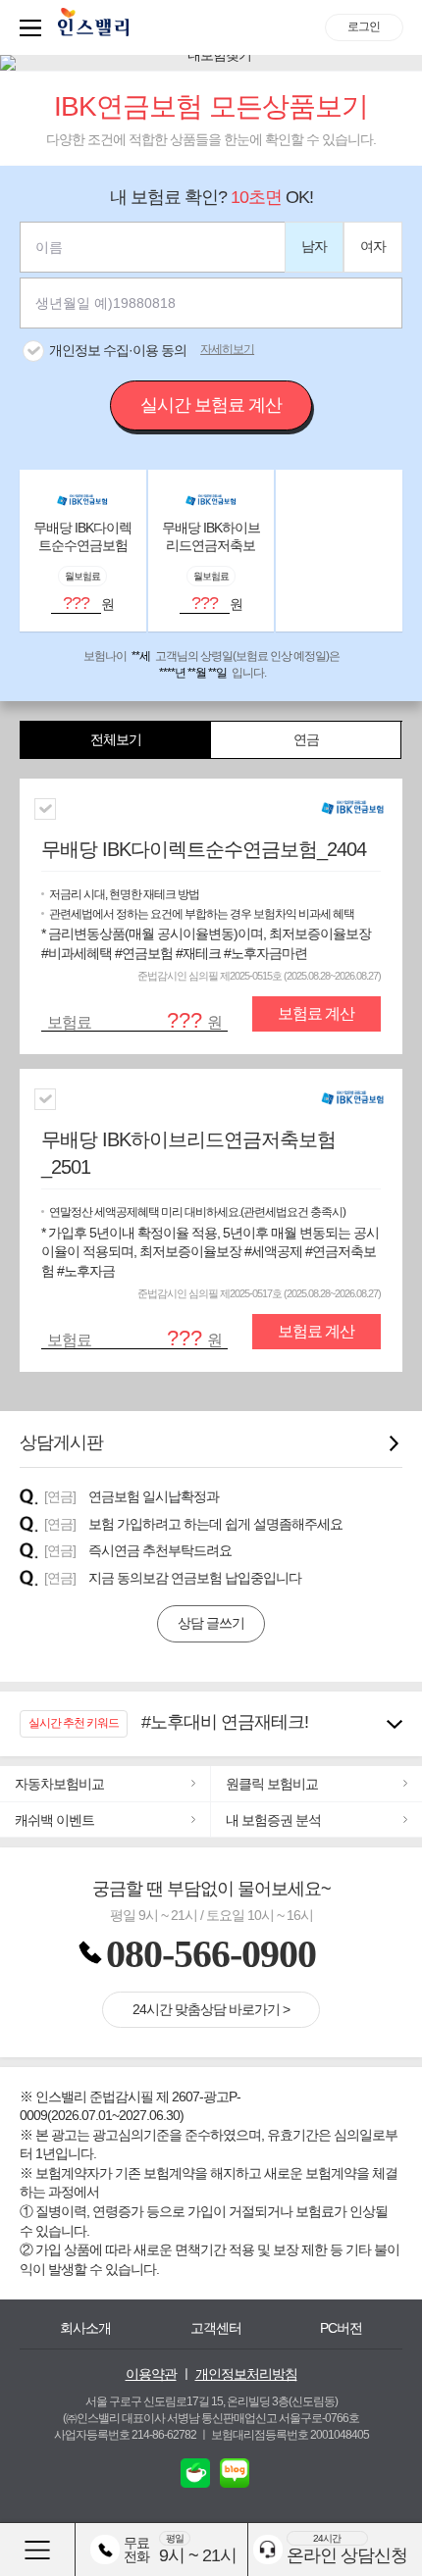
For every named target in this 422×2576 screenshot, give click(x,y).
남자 (314, 246)
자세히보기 (227, 349)
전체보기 (116, 739)
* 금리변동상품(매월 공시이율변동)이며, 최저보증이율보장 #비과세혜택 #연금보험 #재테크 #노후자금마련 (206, 924)
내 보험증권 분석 (273, 1820)
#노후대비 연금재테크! (225, 1722)
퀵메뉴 (34, 27)
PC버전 (341, 2328)
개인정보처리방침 (246, 2374)
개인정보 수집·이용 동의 (118, 350)
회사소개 (85, 2328)
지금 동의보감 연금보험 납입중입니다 (195, 1578)
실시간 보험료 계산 (211, 405)
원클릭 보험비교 (272, 1784)
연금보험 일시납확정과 (154, 1496)
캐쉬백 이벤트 (54, 1820)
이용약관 (151, 2374)
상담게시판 (61, 1442)
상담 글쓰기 (211, 1623)
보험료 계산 (316, 1013)
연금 (306, 739)
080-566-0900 (211, 1954)
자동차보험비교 (59, 1784)
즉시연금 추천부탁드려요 (160, 1550)
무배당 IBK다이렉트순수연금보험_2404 (204, 849)
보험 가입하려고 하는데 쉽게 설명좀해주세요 (215, 1524)
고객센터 (216, 2328)
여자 (373, 246)
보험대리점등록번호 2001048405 (290, 2435)
